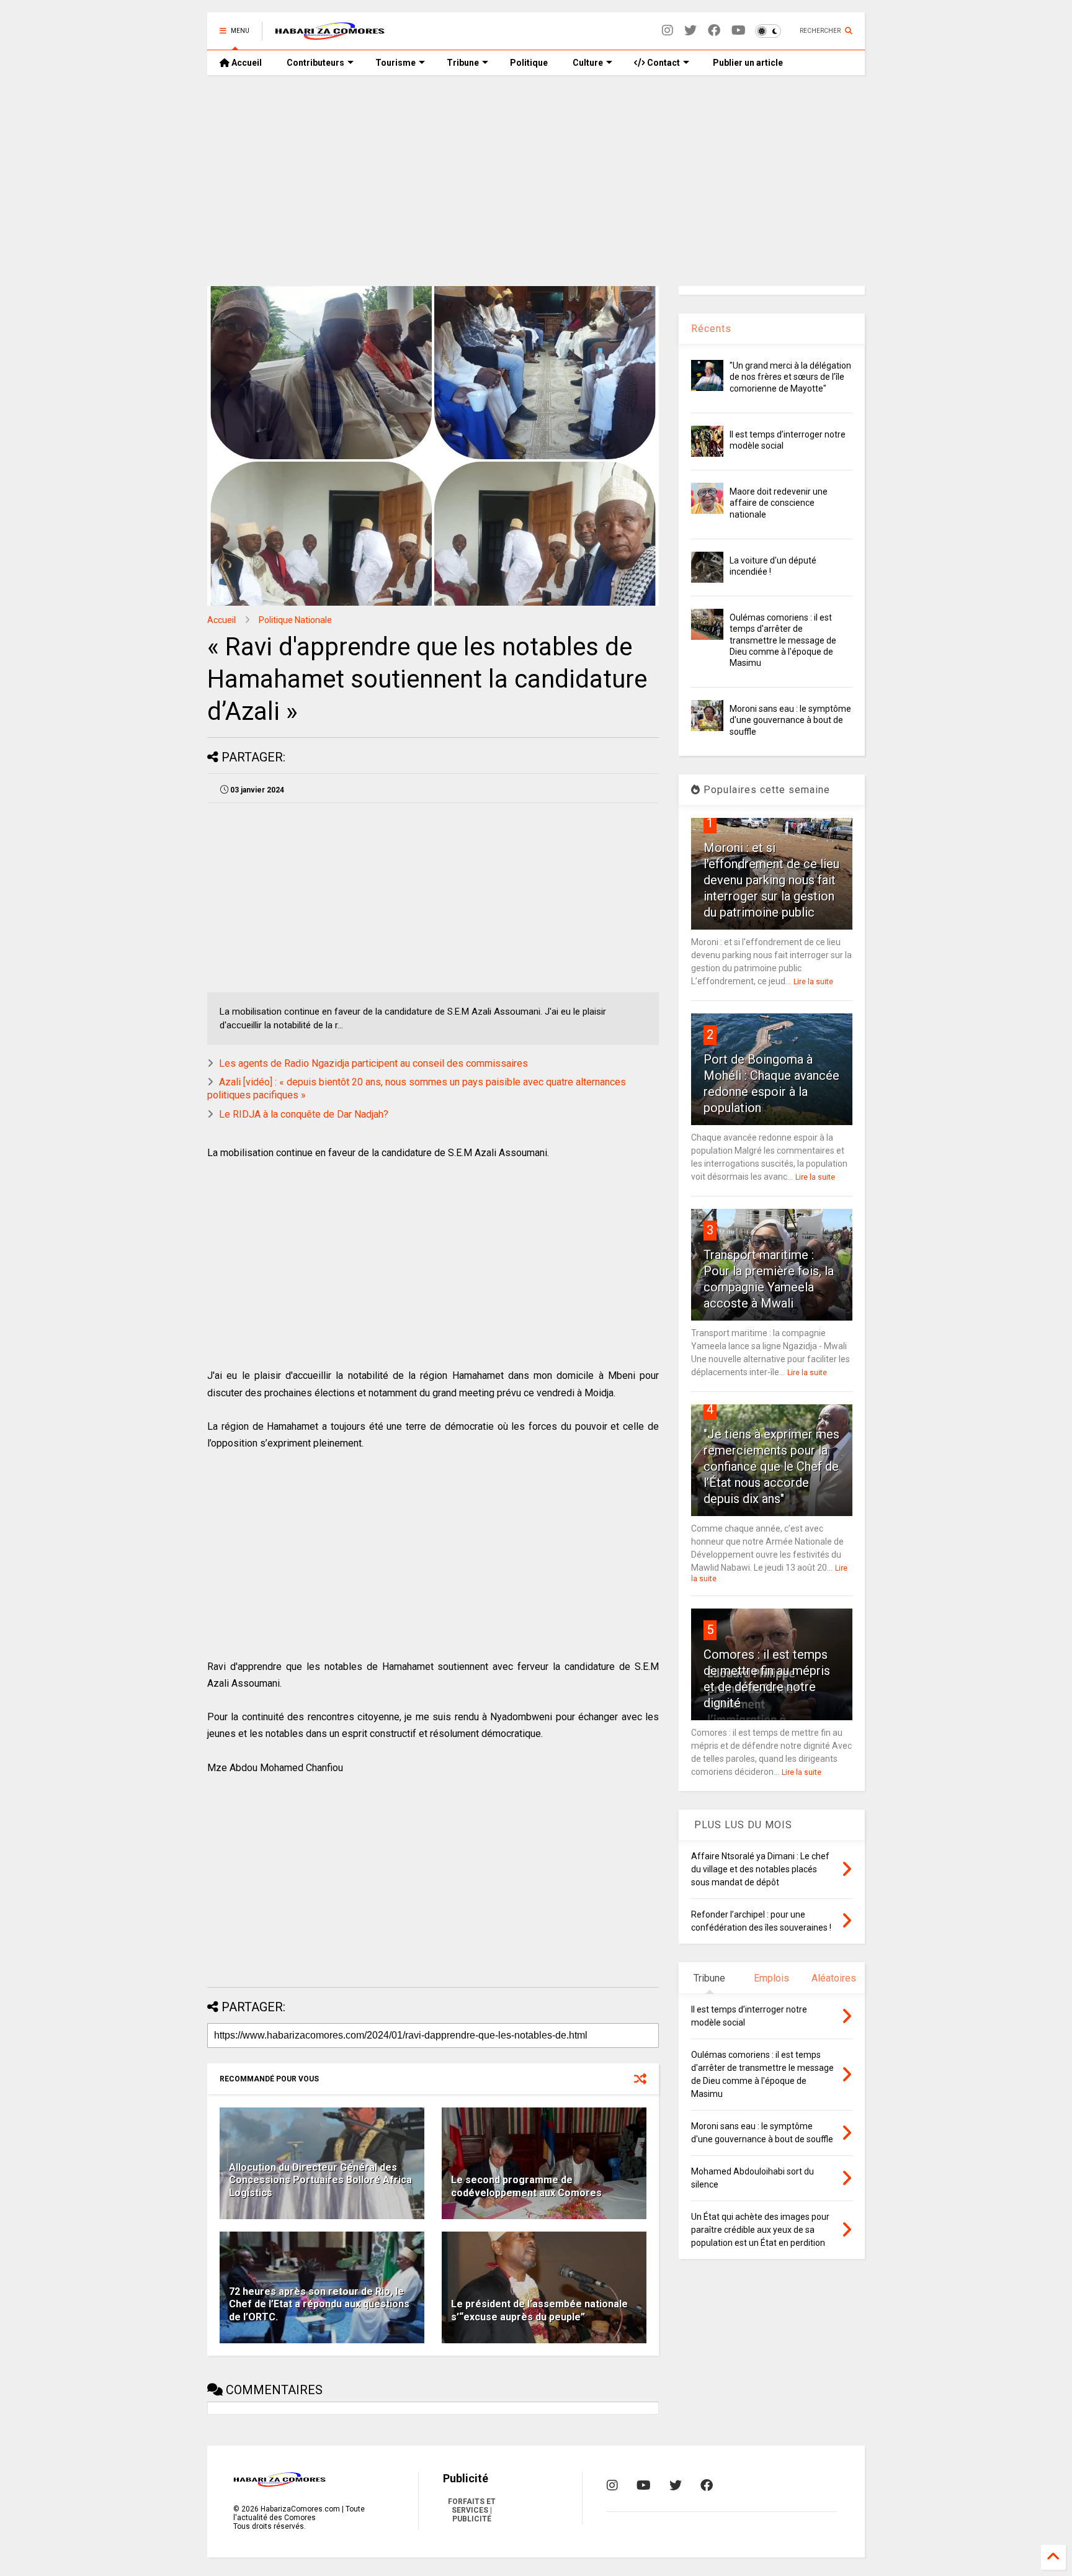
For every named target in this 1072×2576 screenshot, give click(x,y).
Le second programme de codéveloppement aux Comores (526, 2186)
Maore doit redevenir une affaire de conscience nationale (779, 503)
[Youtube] (739, 31)
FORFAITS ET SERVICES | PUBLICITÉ (472, 2510)
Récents (711, 329)
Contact (663, 63)
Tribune (463, 63)
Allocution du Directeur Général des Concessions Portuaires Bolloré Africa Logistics (320, 2180)
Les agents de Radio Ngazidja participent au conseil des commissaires (373, 1063)
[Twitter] (690, 31)
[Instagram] (668, 31)
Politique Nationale (295, 620)
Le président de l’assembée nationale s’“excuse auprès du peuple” (539, 2310)
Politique (529, 63)
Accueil (246, 63)
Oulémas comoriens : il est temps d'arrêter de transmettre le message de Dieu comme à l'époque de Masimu (783, 640)
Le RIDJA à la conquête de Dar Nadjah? (304, 1114)
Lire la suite (813, 982)
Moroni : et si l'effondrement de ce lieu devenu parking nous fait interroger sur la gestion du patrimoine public (771, 880)
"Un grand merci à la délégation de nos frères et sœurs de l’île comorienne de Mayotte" (790, 377)
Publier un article (747, 63)
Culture (588, 63)
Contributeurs (315, 63)
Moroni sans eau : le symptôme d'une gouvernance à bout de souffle (790, 720)
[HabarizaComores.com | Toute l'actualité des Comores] (330, 35)
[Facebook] (714, 31)
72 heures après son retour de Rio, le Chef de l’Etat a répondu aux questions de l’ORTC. (319, 2304)
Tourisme (395, 63)
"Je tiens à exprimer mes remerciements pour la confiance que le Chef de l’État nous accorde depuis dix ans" (771, 1466)
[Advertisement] (536, 181)
